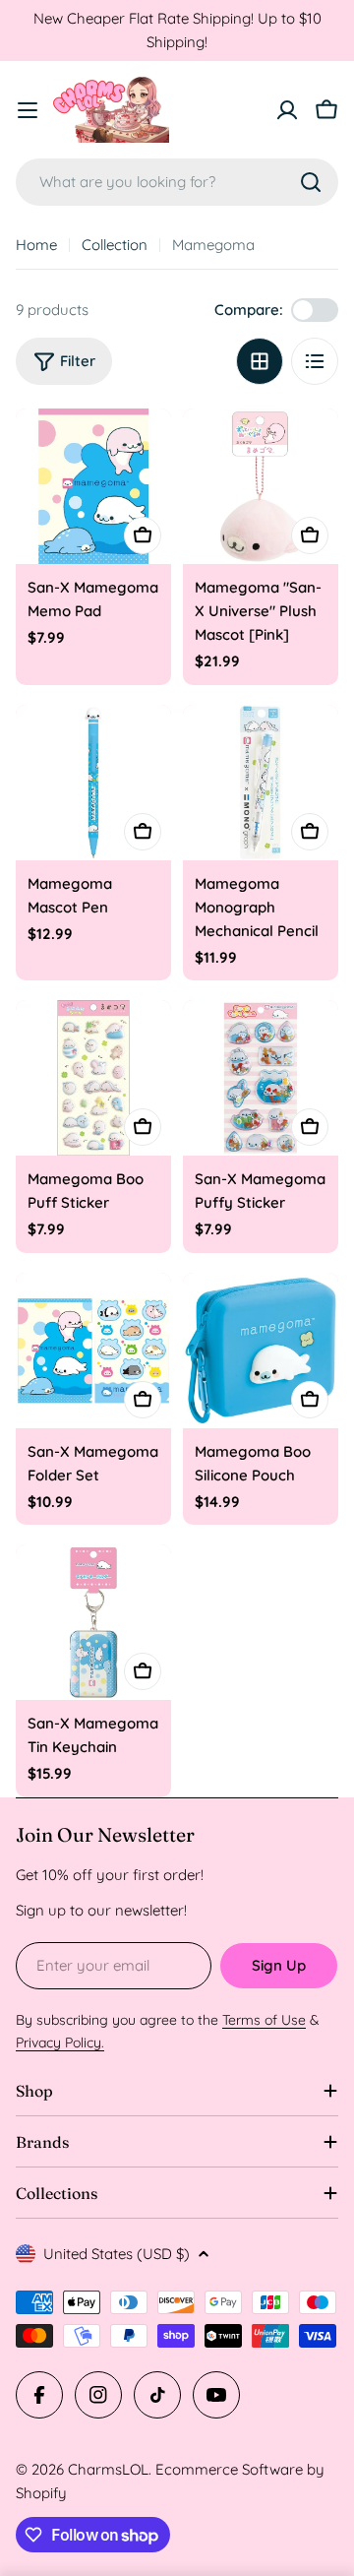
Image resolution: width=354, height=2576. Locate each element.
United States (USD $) (117, 2254)
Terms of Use (264, 2020)
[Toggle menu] (28, 110)
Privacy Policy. (60, 2042)
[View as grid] (260, 361)
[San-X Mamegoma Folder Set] (93, 1351)
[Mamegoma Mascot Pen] (93, 783)
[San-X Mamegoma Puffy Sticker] (261, 1078)
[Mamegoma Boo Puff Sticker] (93, 1078)
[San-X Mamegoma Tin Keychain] (93, 1622)
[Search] (311, 182)
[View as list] (315, 361)
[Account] (287, 110)
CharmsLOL (108, 2469)
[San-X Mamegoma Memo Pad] (93, 486)
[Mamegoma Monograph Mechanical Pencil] (261, 783)
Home (36, 245)
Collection (115, 245)
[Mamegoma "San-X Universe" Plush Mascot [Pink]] (261, 486)
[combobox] (177, 182)
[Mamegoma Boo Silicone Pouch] (261, 1351)
